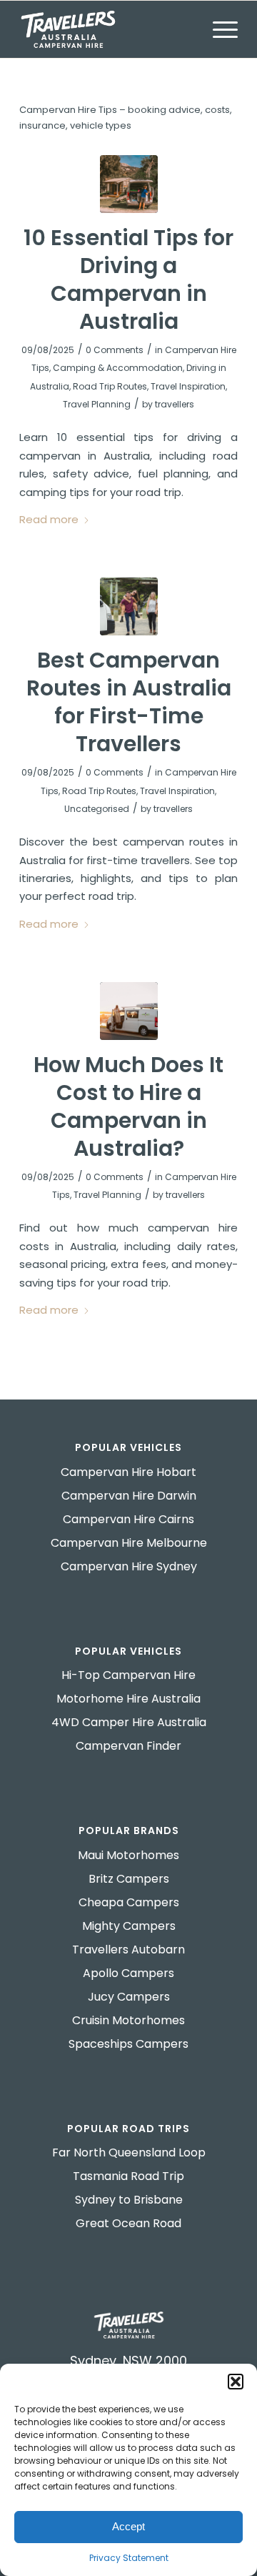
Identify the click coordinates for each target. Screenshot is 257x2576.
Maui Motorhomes (128, 1855)
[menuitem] (218, 29)
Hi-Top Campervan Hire (128, 1675)
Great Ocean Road (128, 2223)
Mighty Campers (129, 1926)
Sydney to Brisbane (129, 2200)
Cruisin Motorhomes (128, 2020)
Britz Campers (129, 1879)
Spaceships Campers (128, 2044)
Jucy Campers (129, 1997)
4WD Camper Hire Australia (129, 1722)
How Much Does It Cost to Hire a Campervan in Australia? (128, 1106)
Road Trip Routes (110, 386)
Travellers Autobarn (128, 1950)
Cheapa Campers (129, 1902)
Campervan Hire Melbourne (129, 1543)
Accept (128, 2526)
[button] (236, 2382)
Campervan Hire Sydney (129, 1566)
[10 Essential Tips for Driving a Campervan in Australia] (129, 184)
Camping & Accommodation (118, 368)
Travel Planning (97, 404)
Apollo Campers (128, 1973)
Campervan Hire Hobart (128, 1472)
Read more (49, 519)
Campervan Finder (128, 1746)
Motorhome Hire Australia (128, 1699)
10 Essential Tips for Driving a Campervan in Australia (128, 279)
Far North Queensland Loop (129, 2153)
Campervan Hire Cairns (128, 1519)
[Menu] (218, 29)
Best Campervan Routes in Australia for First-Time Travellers (129, 702)
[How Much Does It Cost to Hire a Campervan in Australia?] (129, 1011)
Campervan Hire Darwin (129, 1496)
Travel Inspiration (188, 386)
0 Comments (115, 350)
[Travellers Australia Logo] (107, 29)
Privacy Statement (129, 2558)
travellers (175, 404)
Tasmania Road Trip (128, 2176)
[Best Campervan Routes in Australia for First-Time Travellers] (129, 606)
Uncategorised (97, 809)
